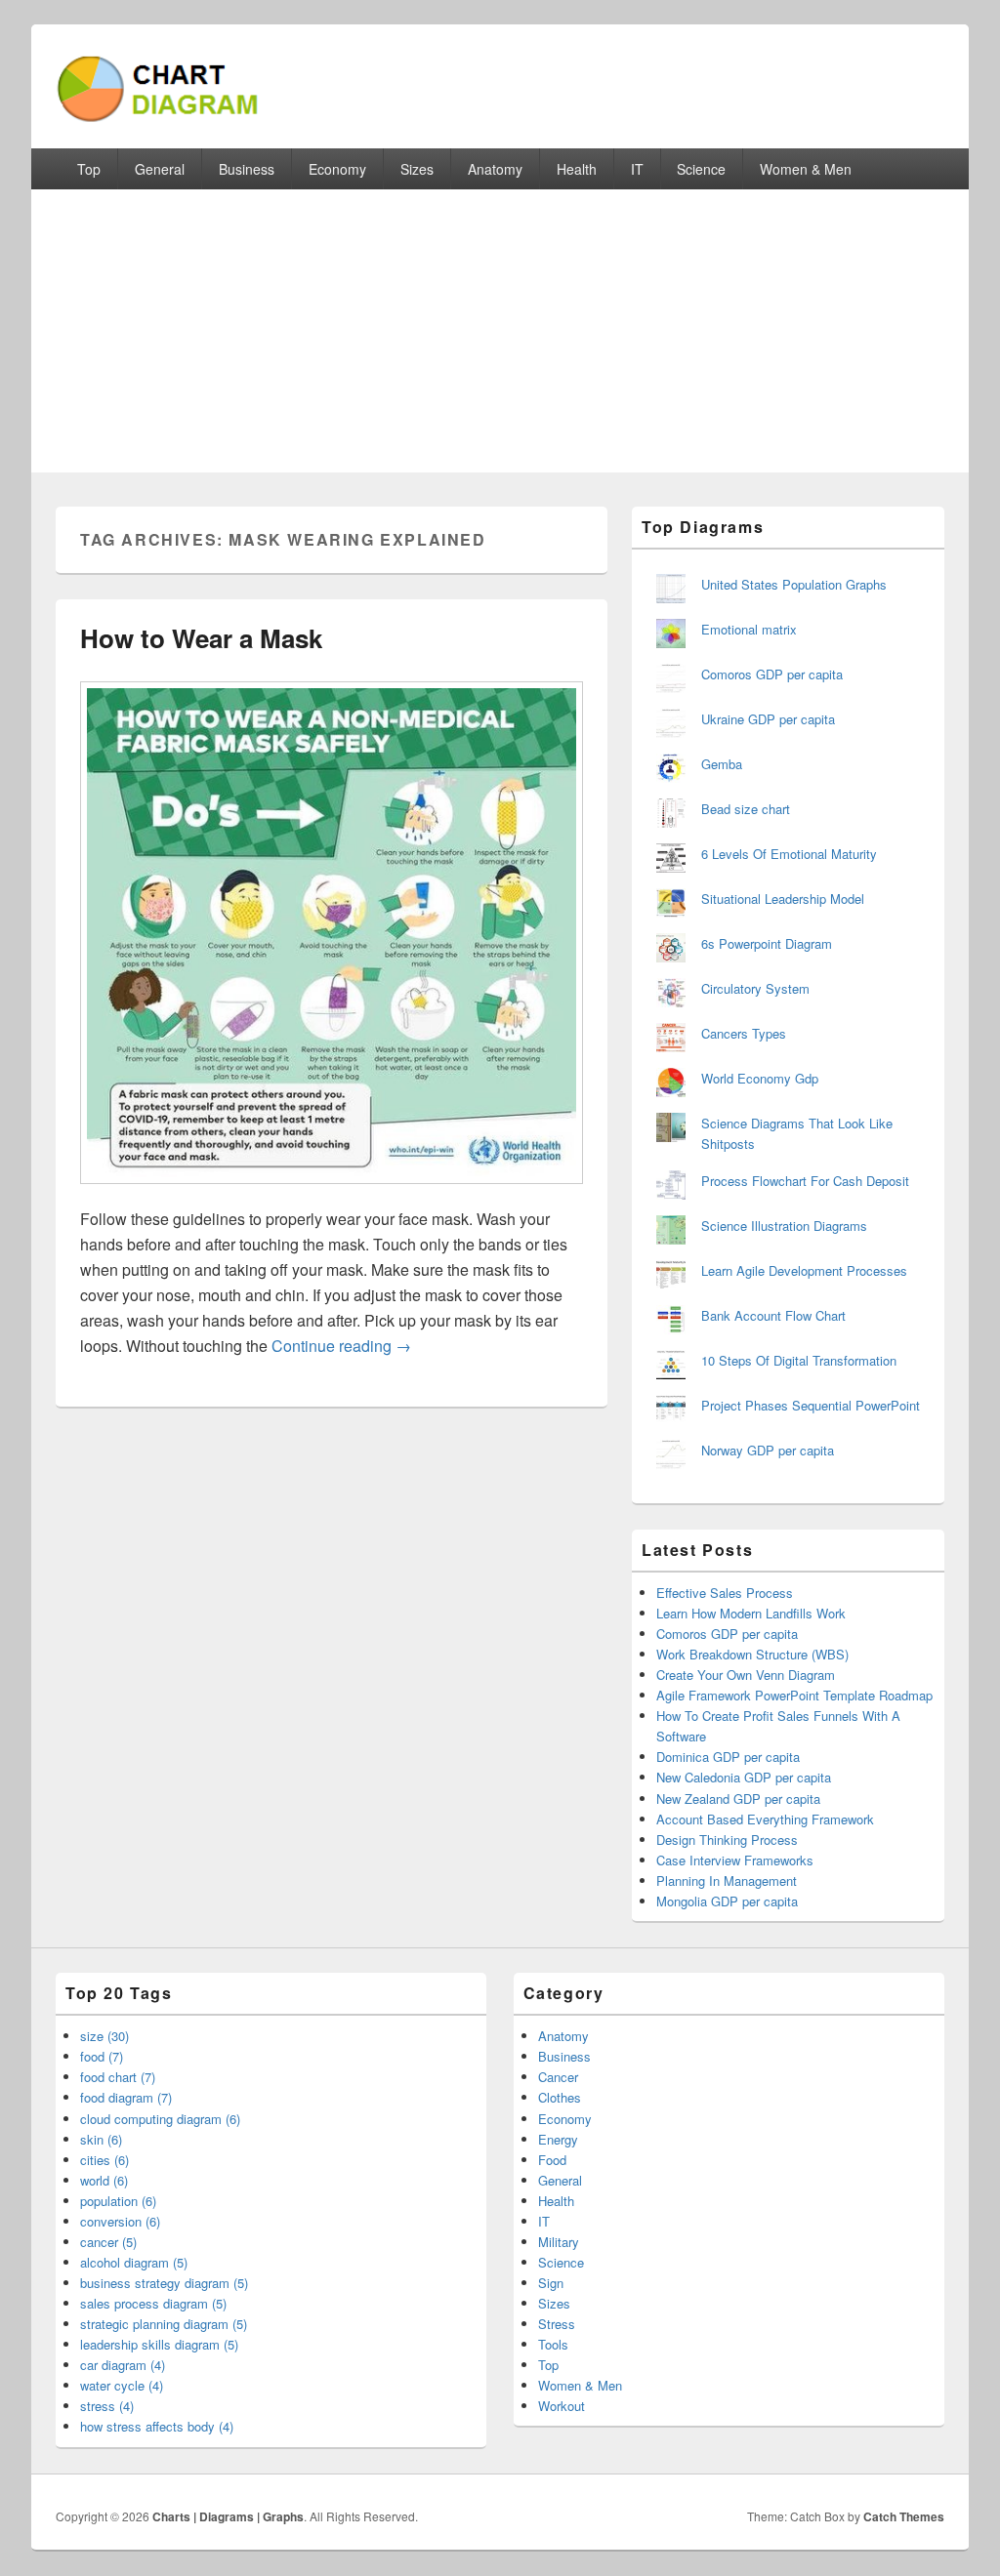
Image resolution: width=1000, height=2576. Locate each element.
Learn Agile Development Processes (804, 1270)
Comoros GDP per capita (772, 674)
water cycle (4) (122, 2385)
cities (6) (104, 2160)
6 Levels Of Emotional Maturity (789, 854)
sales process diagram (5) (153, 2303)
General (160, 169)
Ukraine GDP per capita (768, 719)
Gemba (722, 764)
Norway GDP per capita (768, 1450)
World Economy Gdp (760, 1078)
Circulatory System (755, 988)
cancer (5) (108, 2242)
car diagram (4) (123, 2365)
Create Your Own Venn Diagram (746, 1675)
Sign (551, 2283)
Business (247, 169)
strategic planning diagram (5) (164, 2324)
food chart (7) (118, 2077)
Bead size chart (746, 809)
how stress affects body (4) (157, 2426)
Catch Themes (904, 2516)
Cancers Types (744, 1033)
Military (559, 2242)
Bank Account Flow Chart (773, 1315)
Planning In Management (727, 1881)
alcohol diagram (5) (134, 2262)
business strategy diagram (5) (164, 2283)
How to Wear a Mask (201, 638)
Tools (553, 2344)
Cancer (558, 2077)
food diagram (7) (126, 2097)
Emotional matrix (749, 629)
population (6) (118, 2201)
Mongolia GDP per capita (727, 1901)
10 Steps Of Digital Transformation (799, 1360)
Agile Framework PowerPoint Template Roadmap (794, 1695)
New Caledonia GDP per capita (744, 1777)
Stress (557, 2324)
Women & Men (806, 169)
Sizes (417, 169)
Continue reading (341, 1346)
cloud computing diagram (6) (160, 2119)
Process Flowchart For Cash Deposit (805, 1181)
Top (89, 169)
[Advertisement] (500, 336)
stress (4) (107, 2406)
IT (637, 169)
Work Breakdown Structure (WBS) (752, 1654)
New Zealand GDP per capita (738, 1799)
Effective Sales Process (725, 1593)
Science (701, 169)
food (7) (102, 2056)
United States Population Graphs (794, 584)
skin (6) (101, 2139)
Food (552, 2160)
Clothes (560, 2097)
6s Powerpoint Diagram (767, 943)
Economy (337, 169)
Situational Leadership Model (783, 899)
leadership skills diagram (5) (159, 2344)
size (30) (104, 2036)
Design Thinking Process (727, 1840)
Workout (562, 2406)
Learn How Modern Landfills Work (751, 1613)
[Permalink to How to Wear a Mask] (332, 1193)
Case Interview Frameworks (735, 1860)
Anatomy (495, 169)
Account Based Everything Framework (765, 1819)
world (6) (104, 2180)
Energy (558, 2139)
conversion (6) (120, 2221)
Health (577, 169)
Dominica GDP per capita (728, 1757)
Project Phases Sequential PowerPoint (811, 1405)
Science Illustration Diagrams (784, 1226)
